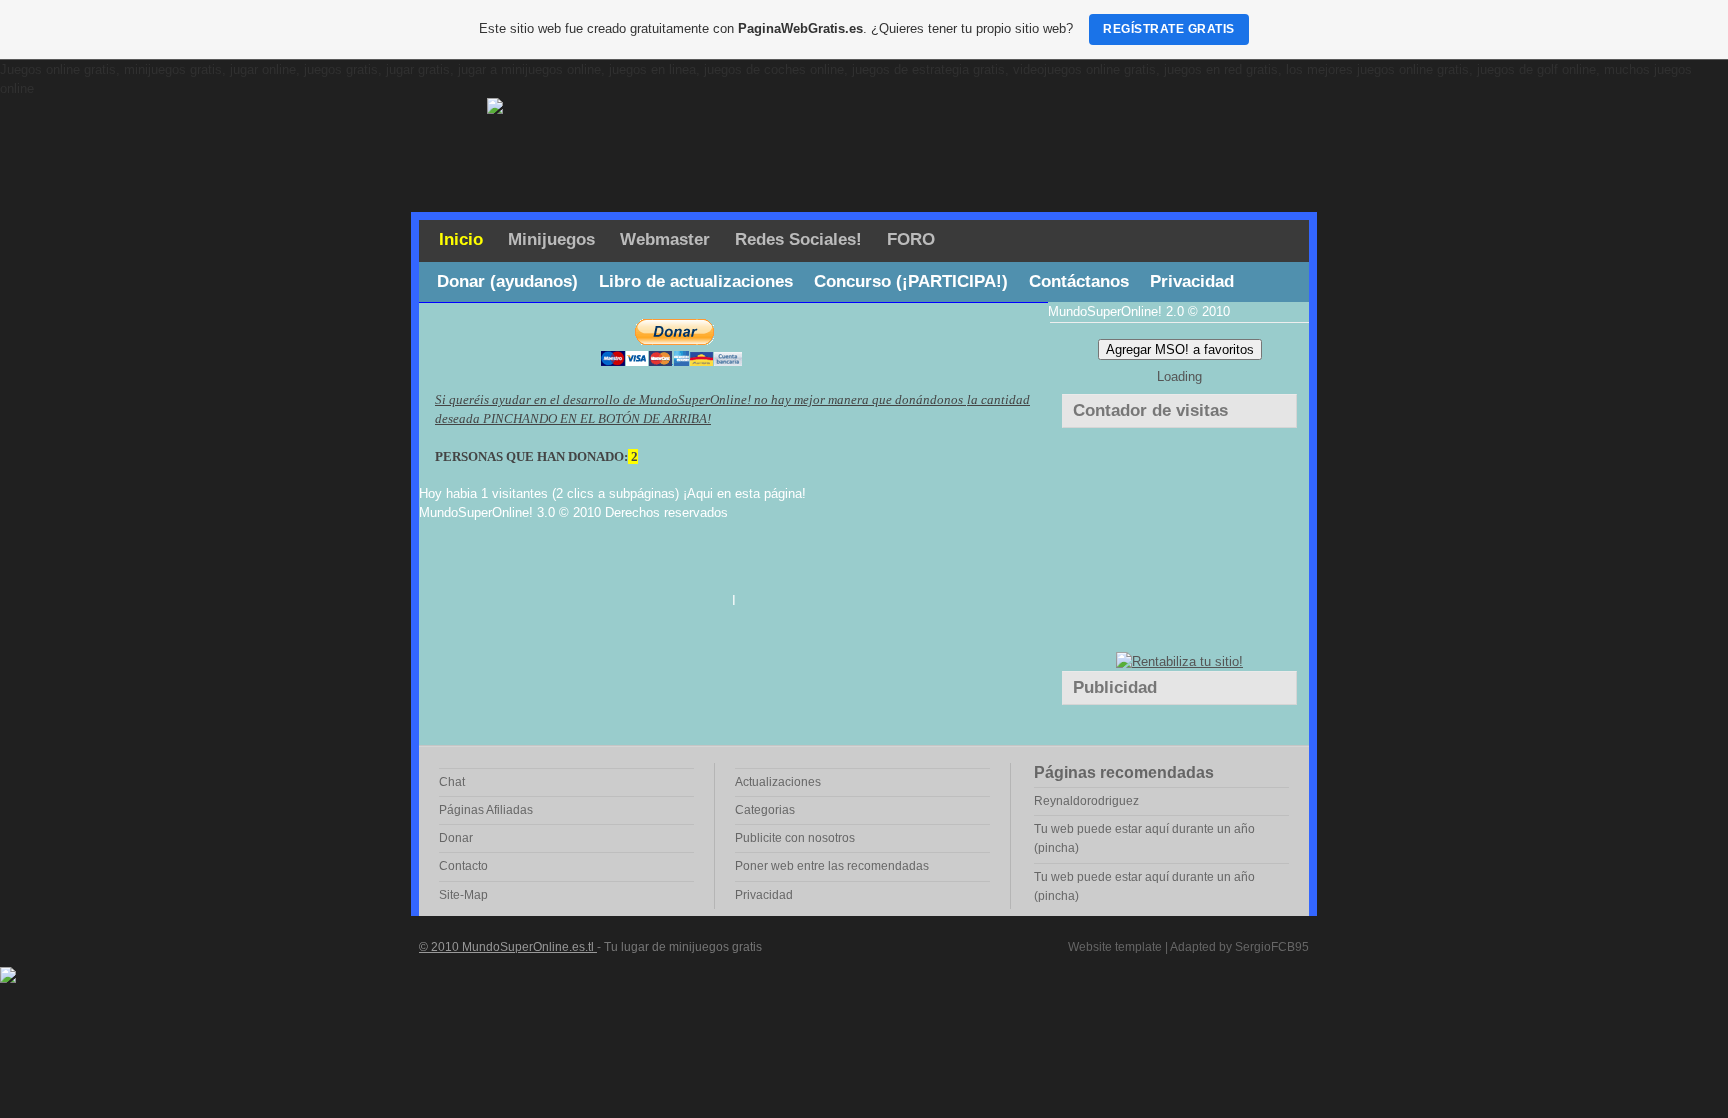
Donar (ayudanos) (507, 281)
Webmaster (665, 239)
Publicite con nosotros (795, 838)
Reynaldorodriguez (1086, 801)
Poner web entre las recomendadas (832, 866)
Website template (1115, 947)
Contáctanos (1079, 281)
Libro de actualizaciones (696, 281)
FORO (911, 239)
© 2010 (440, 947)
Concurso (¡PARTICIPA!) (911, 281)
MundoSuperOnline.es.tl (529, 947)
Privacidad (1192, 281)
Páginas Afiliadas (486, 810)
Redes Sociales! (798, 239)
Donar (456, 838)
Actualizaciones (778, 782)
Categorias (765, 810)
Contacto (463, 866)
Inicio (461, 239)
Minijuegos (551, 239)
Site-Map (463, 895)
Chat (452, 782)
